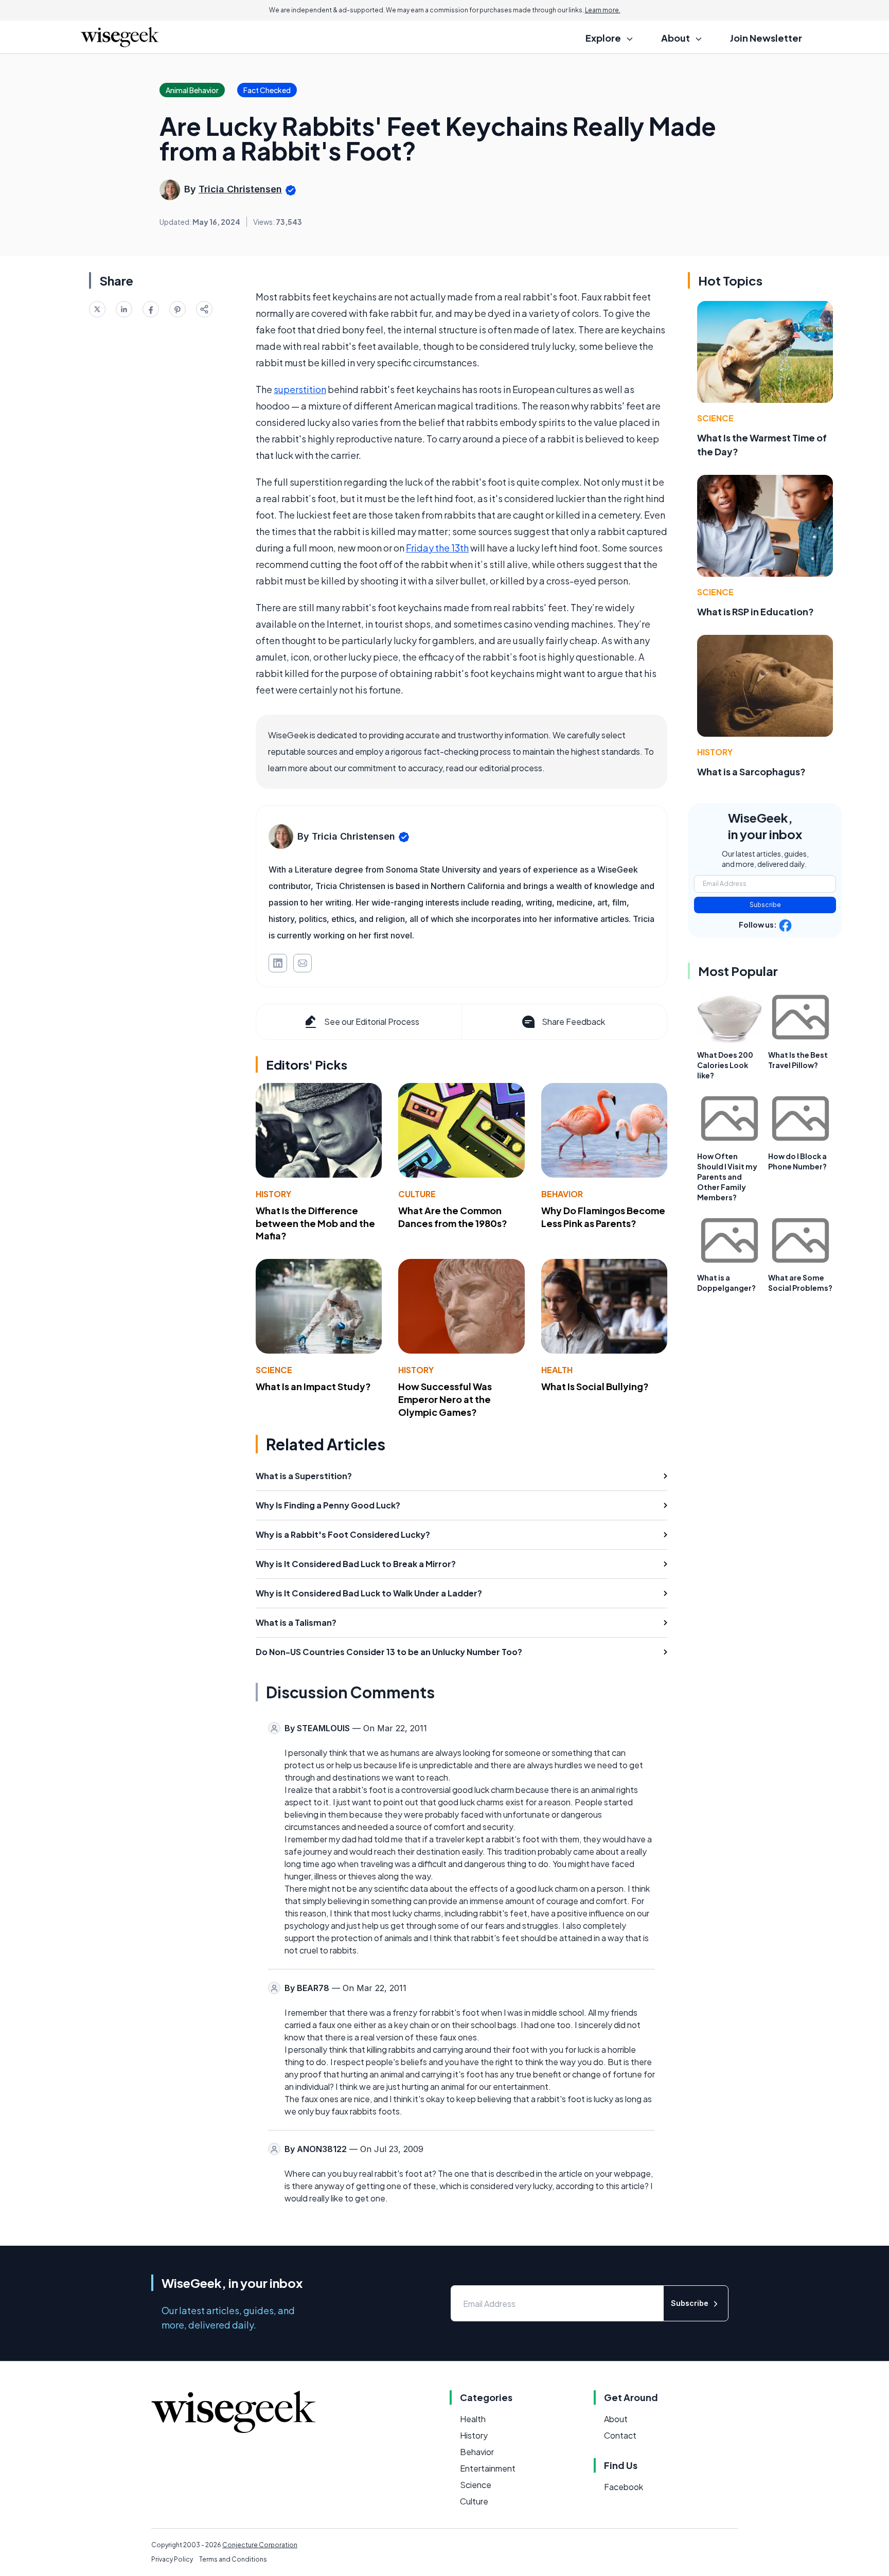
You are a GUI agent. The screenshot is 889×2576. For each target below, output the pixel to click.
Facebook (624, 2487)
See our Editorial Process (372, 1021)
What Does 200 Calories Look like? (725, 1065)
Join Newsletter (766, 38)
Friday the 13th (437, 548)
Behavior (562, 1194)
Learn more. (603, 10)
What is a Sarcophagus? (751, 771)
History (273, 1194)
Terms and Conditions (233, 2559)
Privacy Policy (172, 2559)
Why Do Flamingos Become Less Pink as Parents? (603, 1217)
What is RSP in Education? (755, 611)
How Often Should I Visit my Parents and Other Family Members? (727, 1177)
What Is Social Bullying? (595, 1386)
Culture (417, 1194)
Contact (620, 2435)
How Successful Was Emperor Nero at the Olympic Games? (445, 1399)
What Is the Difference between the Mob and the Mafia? (315, 1223)
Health (557, 1370)
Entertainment (488, 2468)
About (616, 2419)
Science (274, 1370)
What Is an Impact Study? (313, 1386)
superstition (300, 389)
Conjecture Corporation (260, 2545)
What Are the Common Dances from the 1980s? (453, 1217)
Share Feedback (573, 1021)
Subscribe (765, 905)
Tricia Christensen (240, 189)
